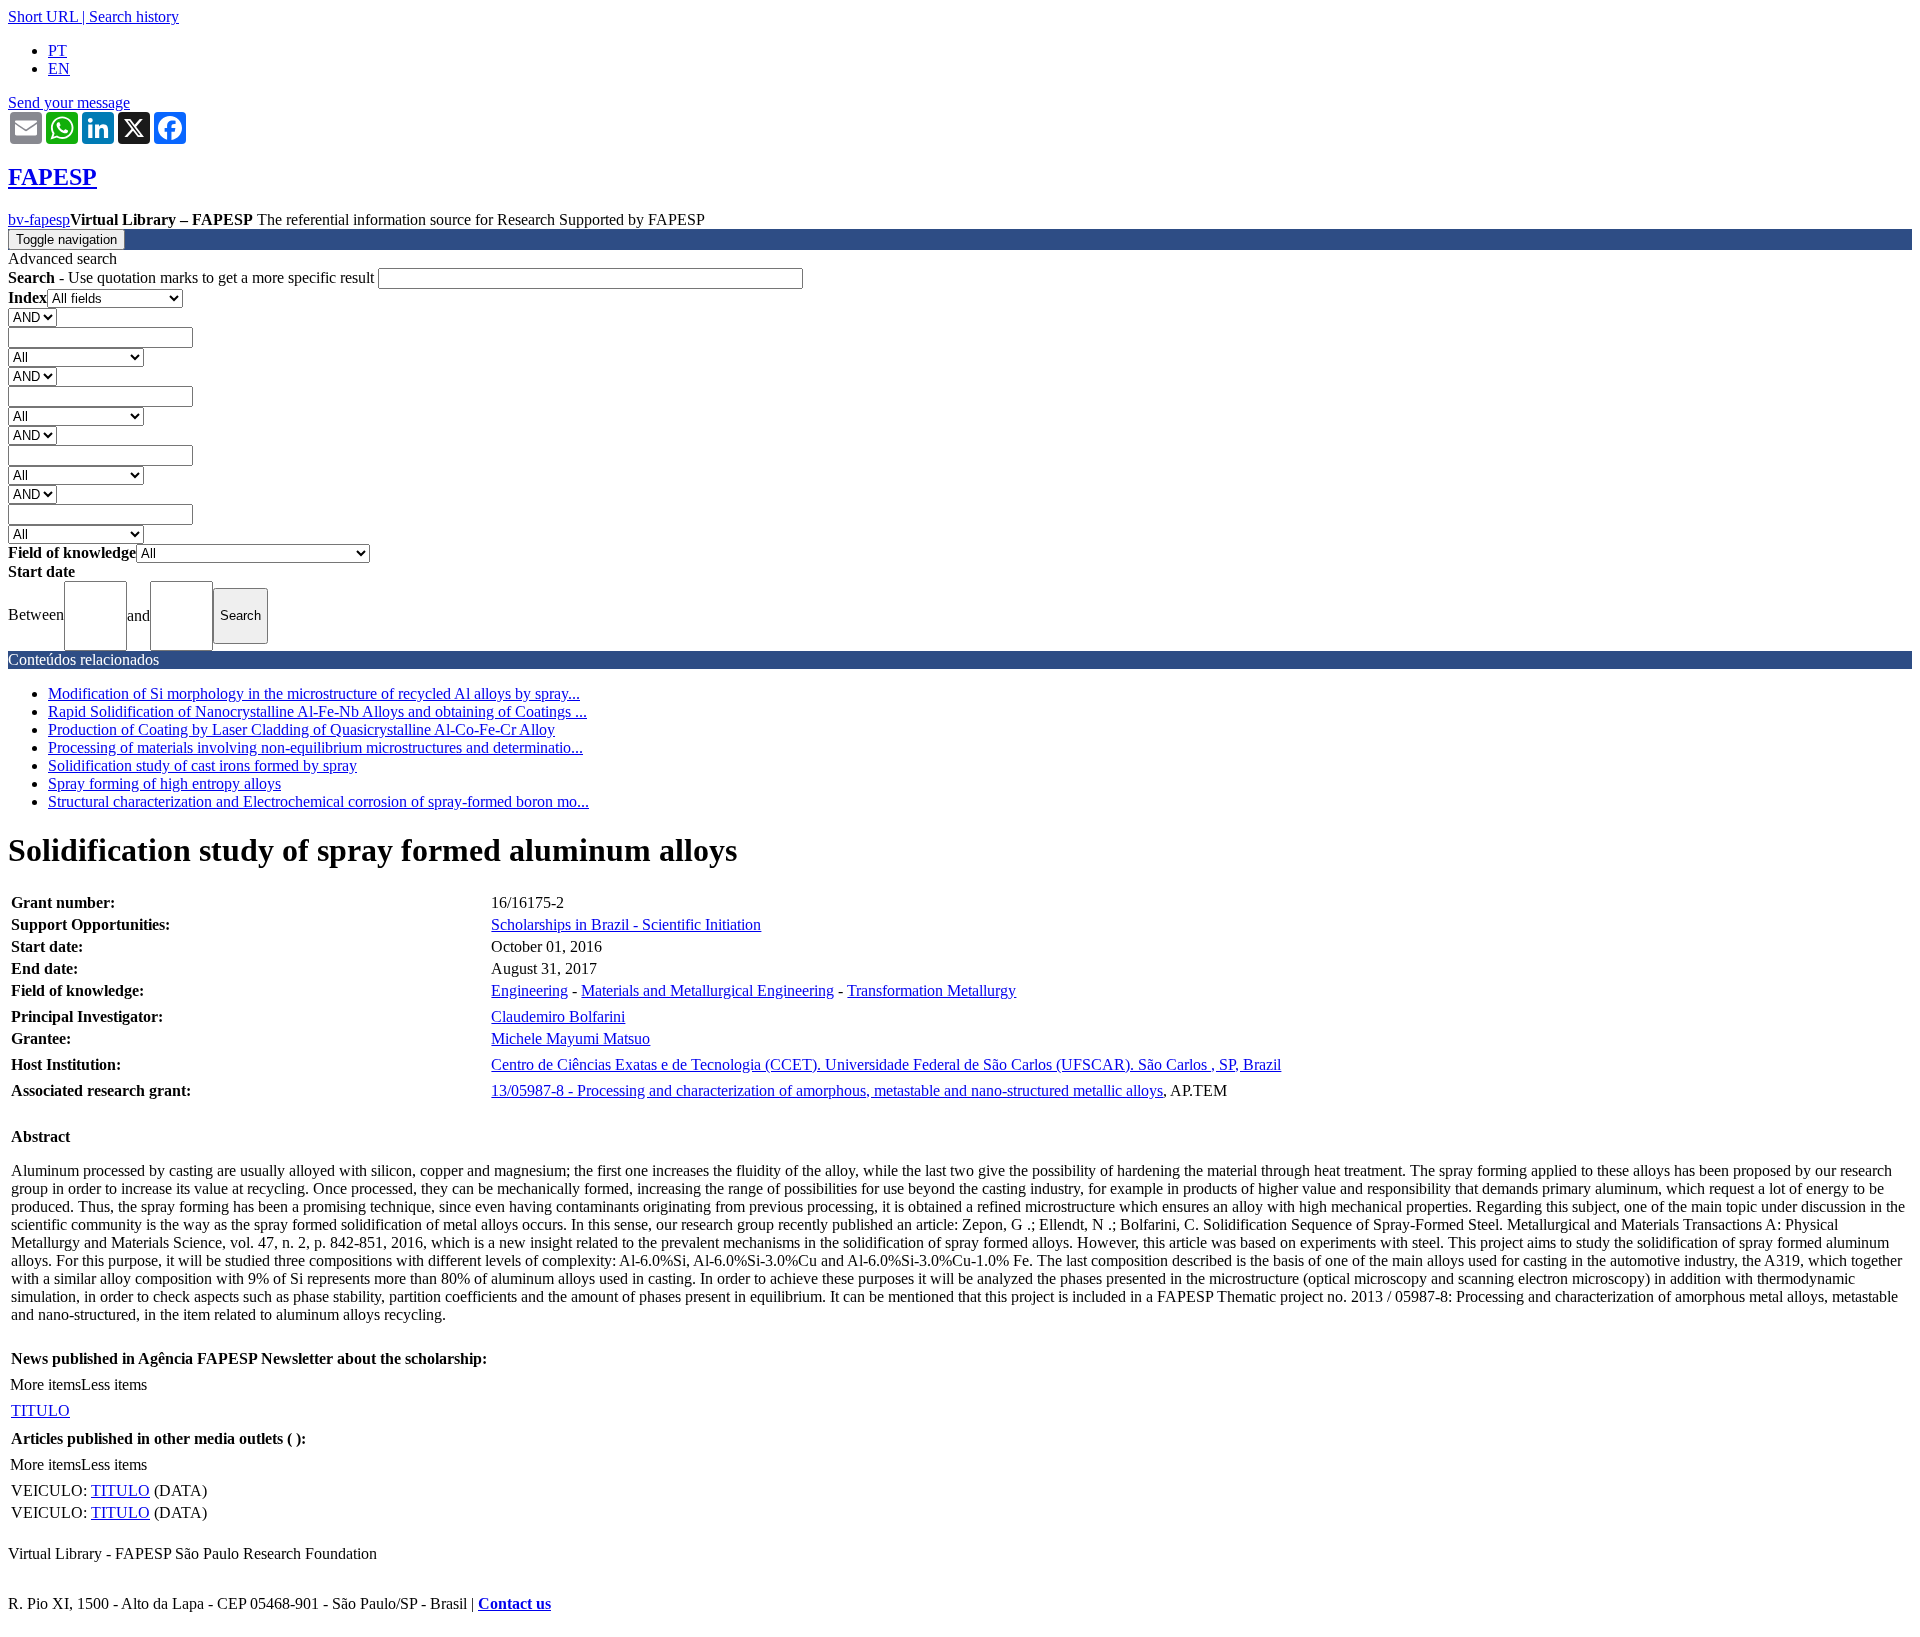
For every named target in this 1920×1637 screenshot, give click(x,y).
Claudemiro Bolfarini (558, 1016)
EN (59, 68)
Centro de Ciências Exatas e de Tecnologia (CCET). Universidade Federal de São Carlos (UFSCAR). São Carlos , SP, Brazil (886, 1064)
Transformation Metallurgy (931, 990)
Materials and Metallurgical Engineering (707, 990)
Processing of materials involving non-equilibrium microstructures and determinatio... (315, 747)
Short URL (43, 16)
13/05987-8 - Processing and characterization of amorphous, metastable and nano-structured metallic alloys (827, 1090)
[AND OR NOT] (32, 316)
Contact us (514, 1603)
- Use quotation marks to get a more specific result (193, 277)
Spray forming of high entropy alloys (164, 783)
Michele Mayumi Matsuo (570, 1038)
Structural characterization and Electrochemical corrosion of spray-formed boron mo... (318, 801)
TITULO (40, 1410)
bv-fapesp (39, 219)
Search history (134, 16)
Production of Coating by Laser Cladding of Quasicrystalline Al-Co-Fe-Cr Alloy (301, 729)
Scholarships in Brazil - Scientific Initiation (626, 924)
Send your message (69, 102)
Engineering (529, 990)
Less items (114, 1384)
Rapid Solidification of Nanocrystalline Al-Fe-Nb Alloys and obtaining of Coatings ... (317, 711)
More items (45, 1384)
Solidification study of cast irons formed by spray (202, 765)
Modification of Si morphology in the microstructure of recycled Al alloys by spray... (314, 693)
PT (57, 50)
